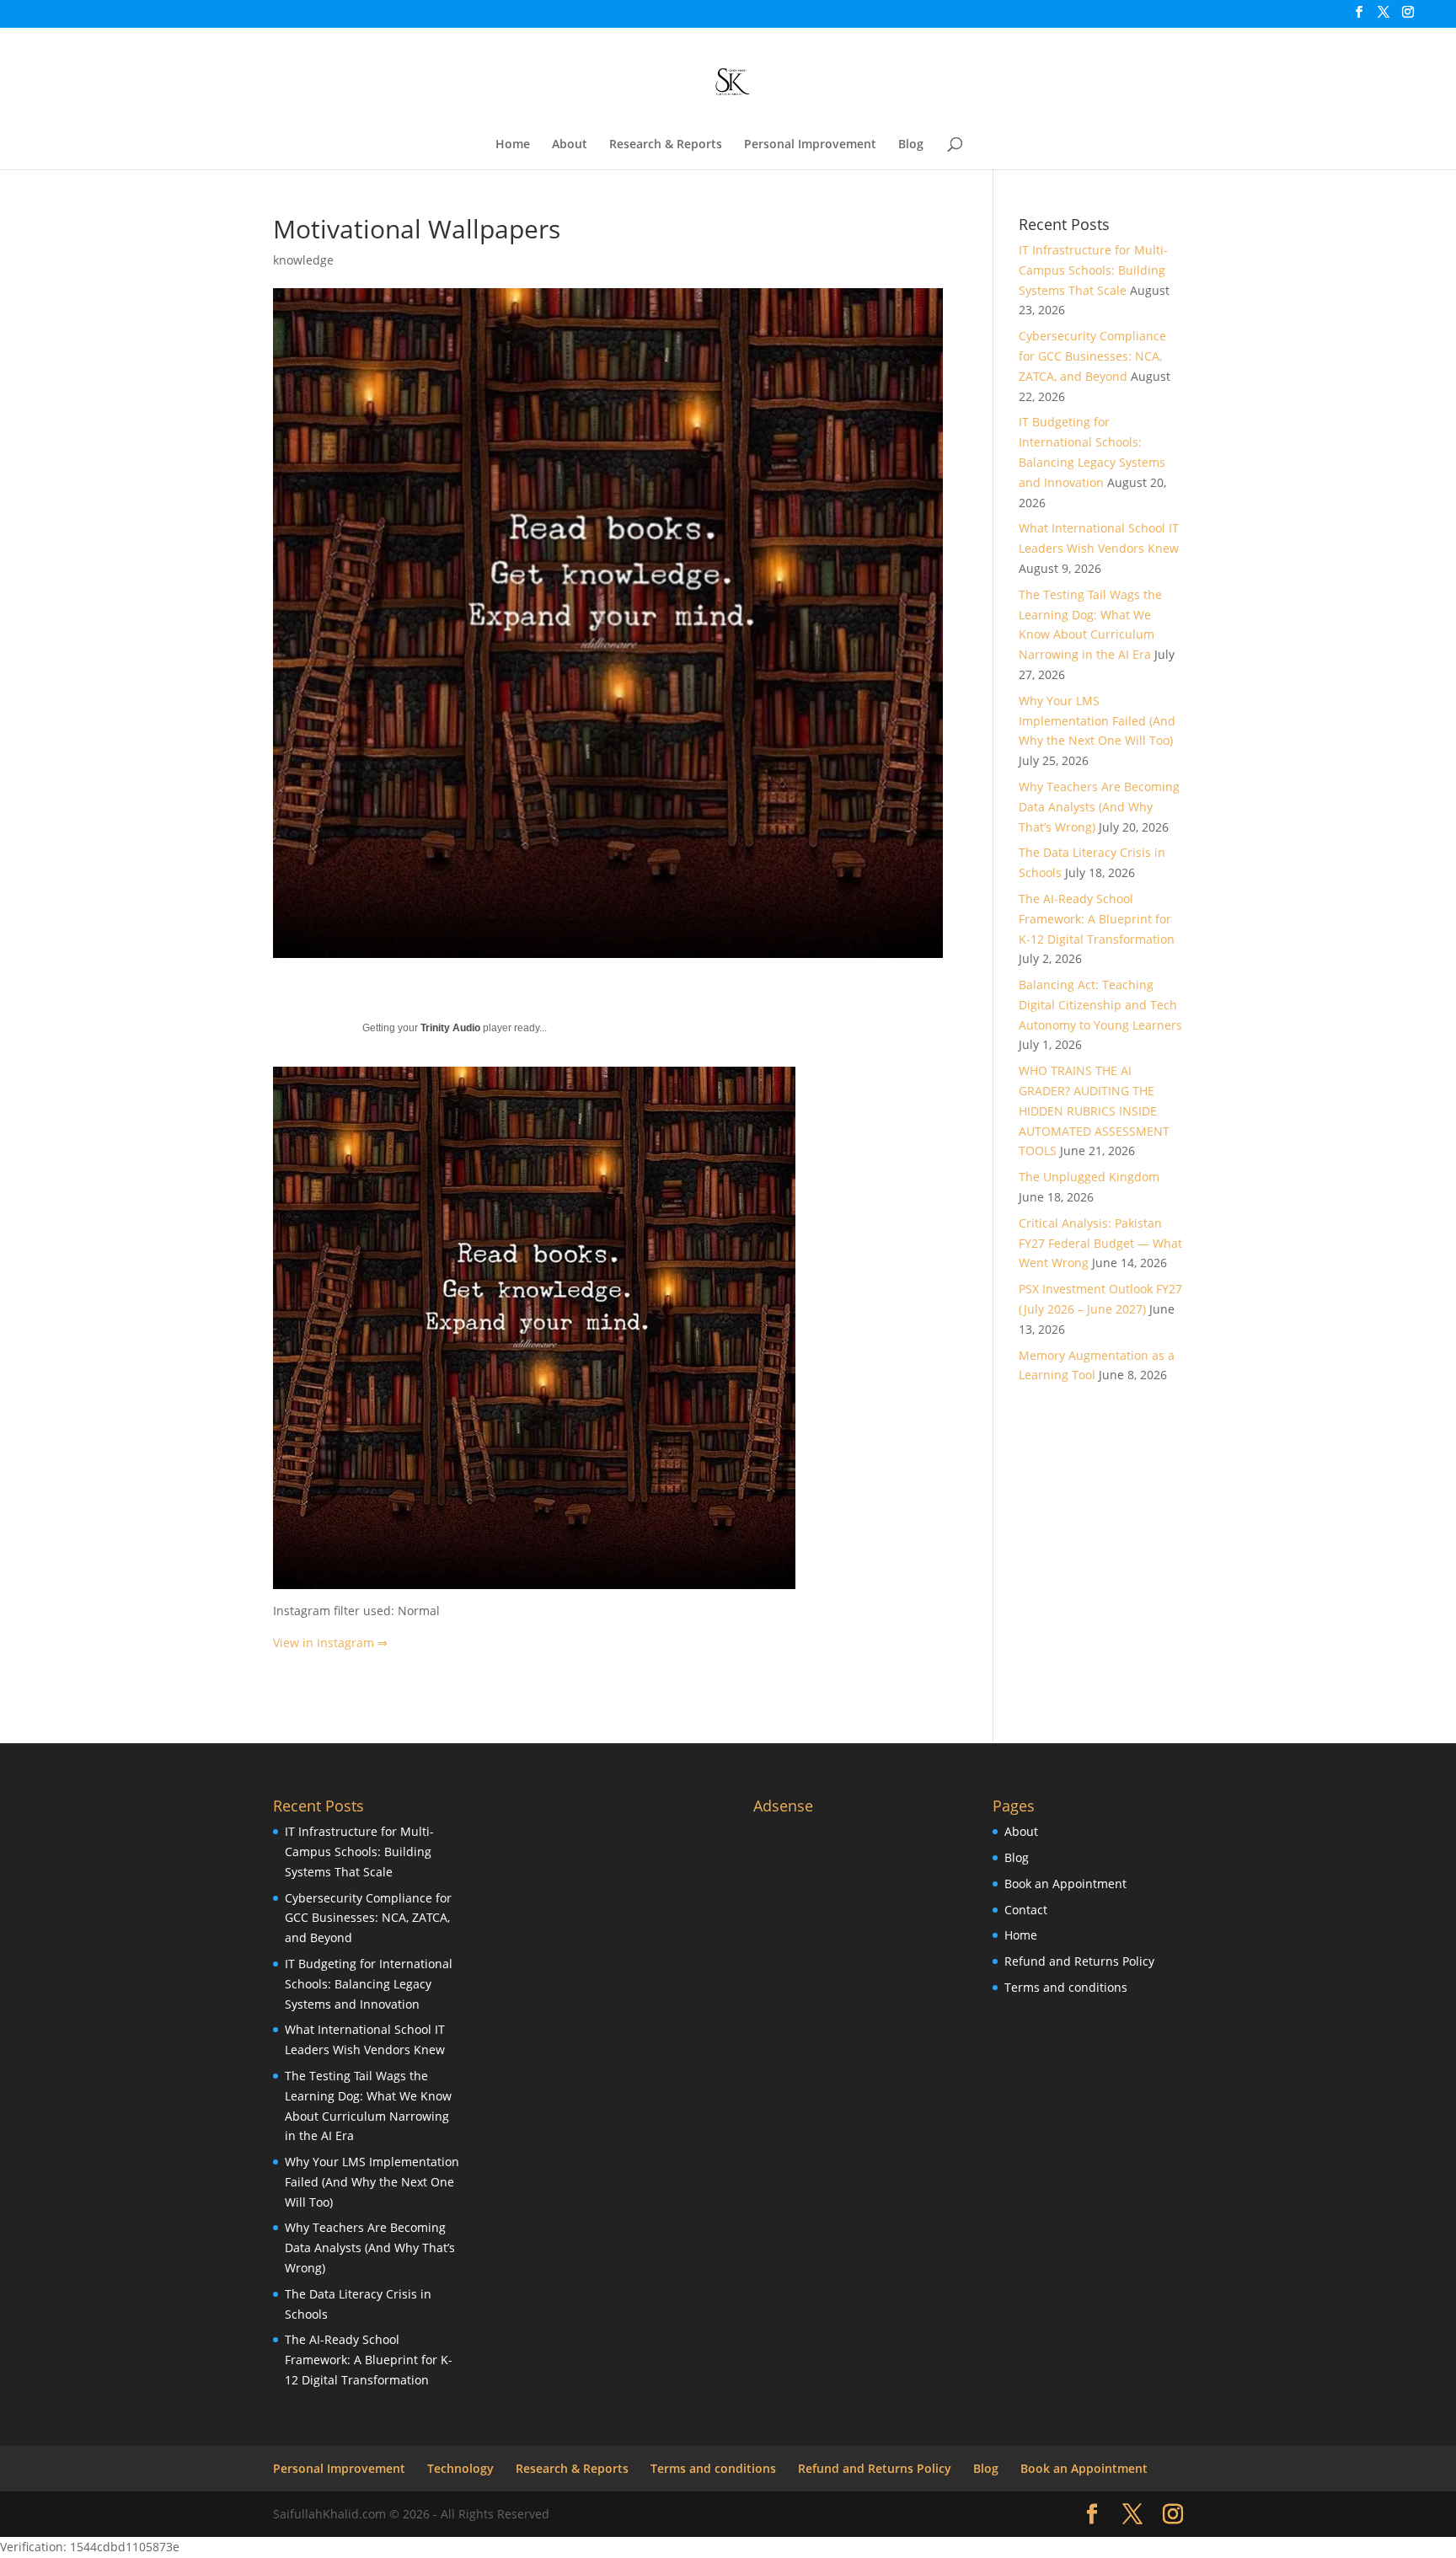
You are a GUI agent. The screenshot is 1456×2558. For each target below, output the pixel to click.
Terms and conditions (1066, 1987)
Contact (1026, 1910)
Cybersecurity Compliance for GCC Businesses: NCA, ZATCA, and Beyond (1092, 356)
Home (513, 145)
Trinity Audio (450, 1028)
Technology (460, 2468)
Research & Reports (666, 145)
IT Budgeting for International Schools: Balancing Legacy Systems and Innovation (369, 1984)
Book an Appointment (1065, 1884)
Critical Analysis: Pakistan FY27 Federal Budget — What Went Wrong (1100, 1243)
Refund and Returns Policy (1079, 1961)
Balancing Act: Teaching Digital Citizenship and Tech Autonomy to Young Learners (1100, 1005)
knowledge (303, 260)
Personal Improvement (810, 145)
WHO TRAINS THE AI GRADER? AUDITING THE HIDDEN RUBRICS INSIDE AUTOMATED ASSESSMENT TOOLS (1094, 1110)
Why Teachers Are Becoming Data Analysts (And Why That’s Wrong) (1099, 807)
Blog (911, 145)
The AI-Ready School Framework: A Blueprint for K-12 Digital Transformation (1097, 919)
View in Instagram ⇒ (330, 1643)
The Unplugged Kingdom (1089, 1177)
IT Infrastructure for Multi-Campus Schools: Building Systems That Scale (1093, 270)
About (570, 145)
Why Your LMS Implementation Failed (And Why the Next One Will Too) (1097, 721)
